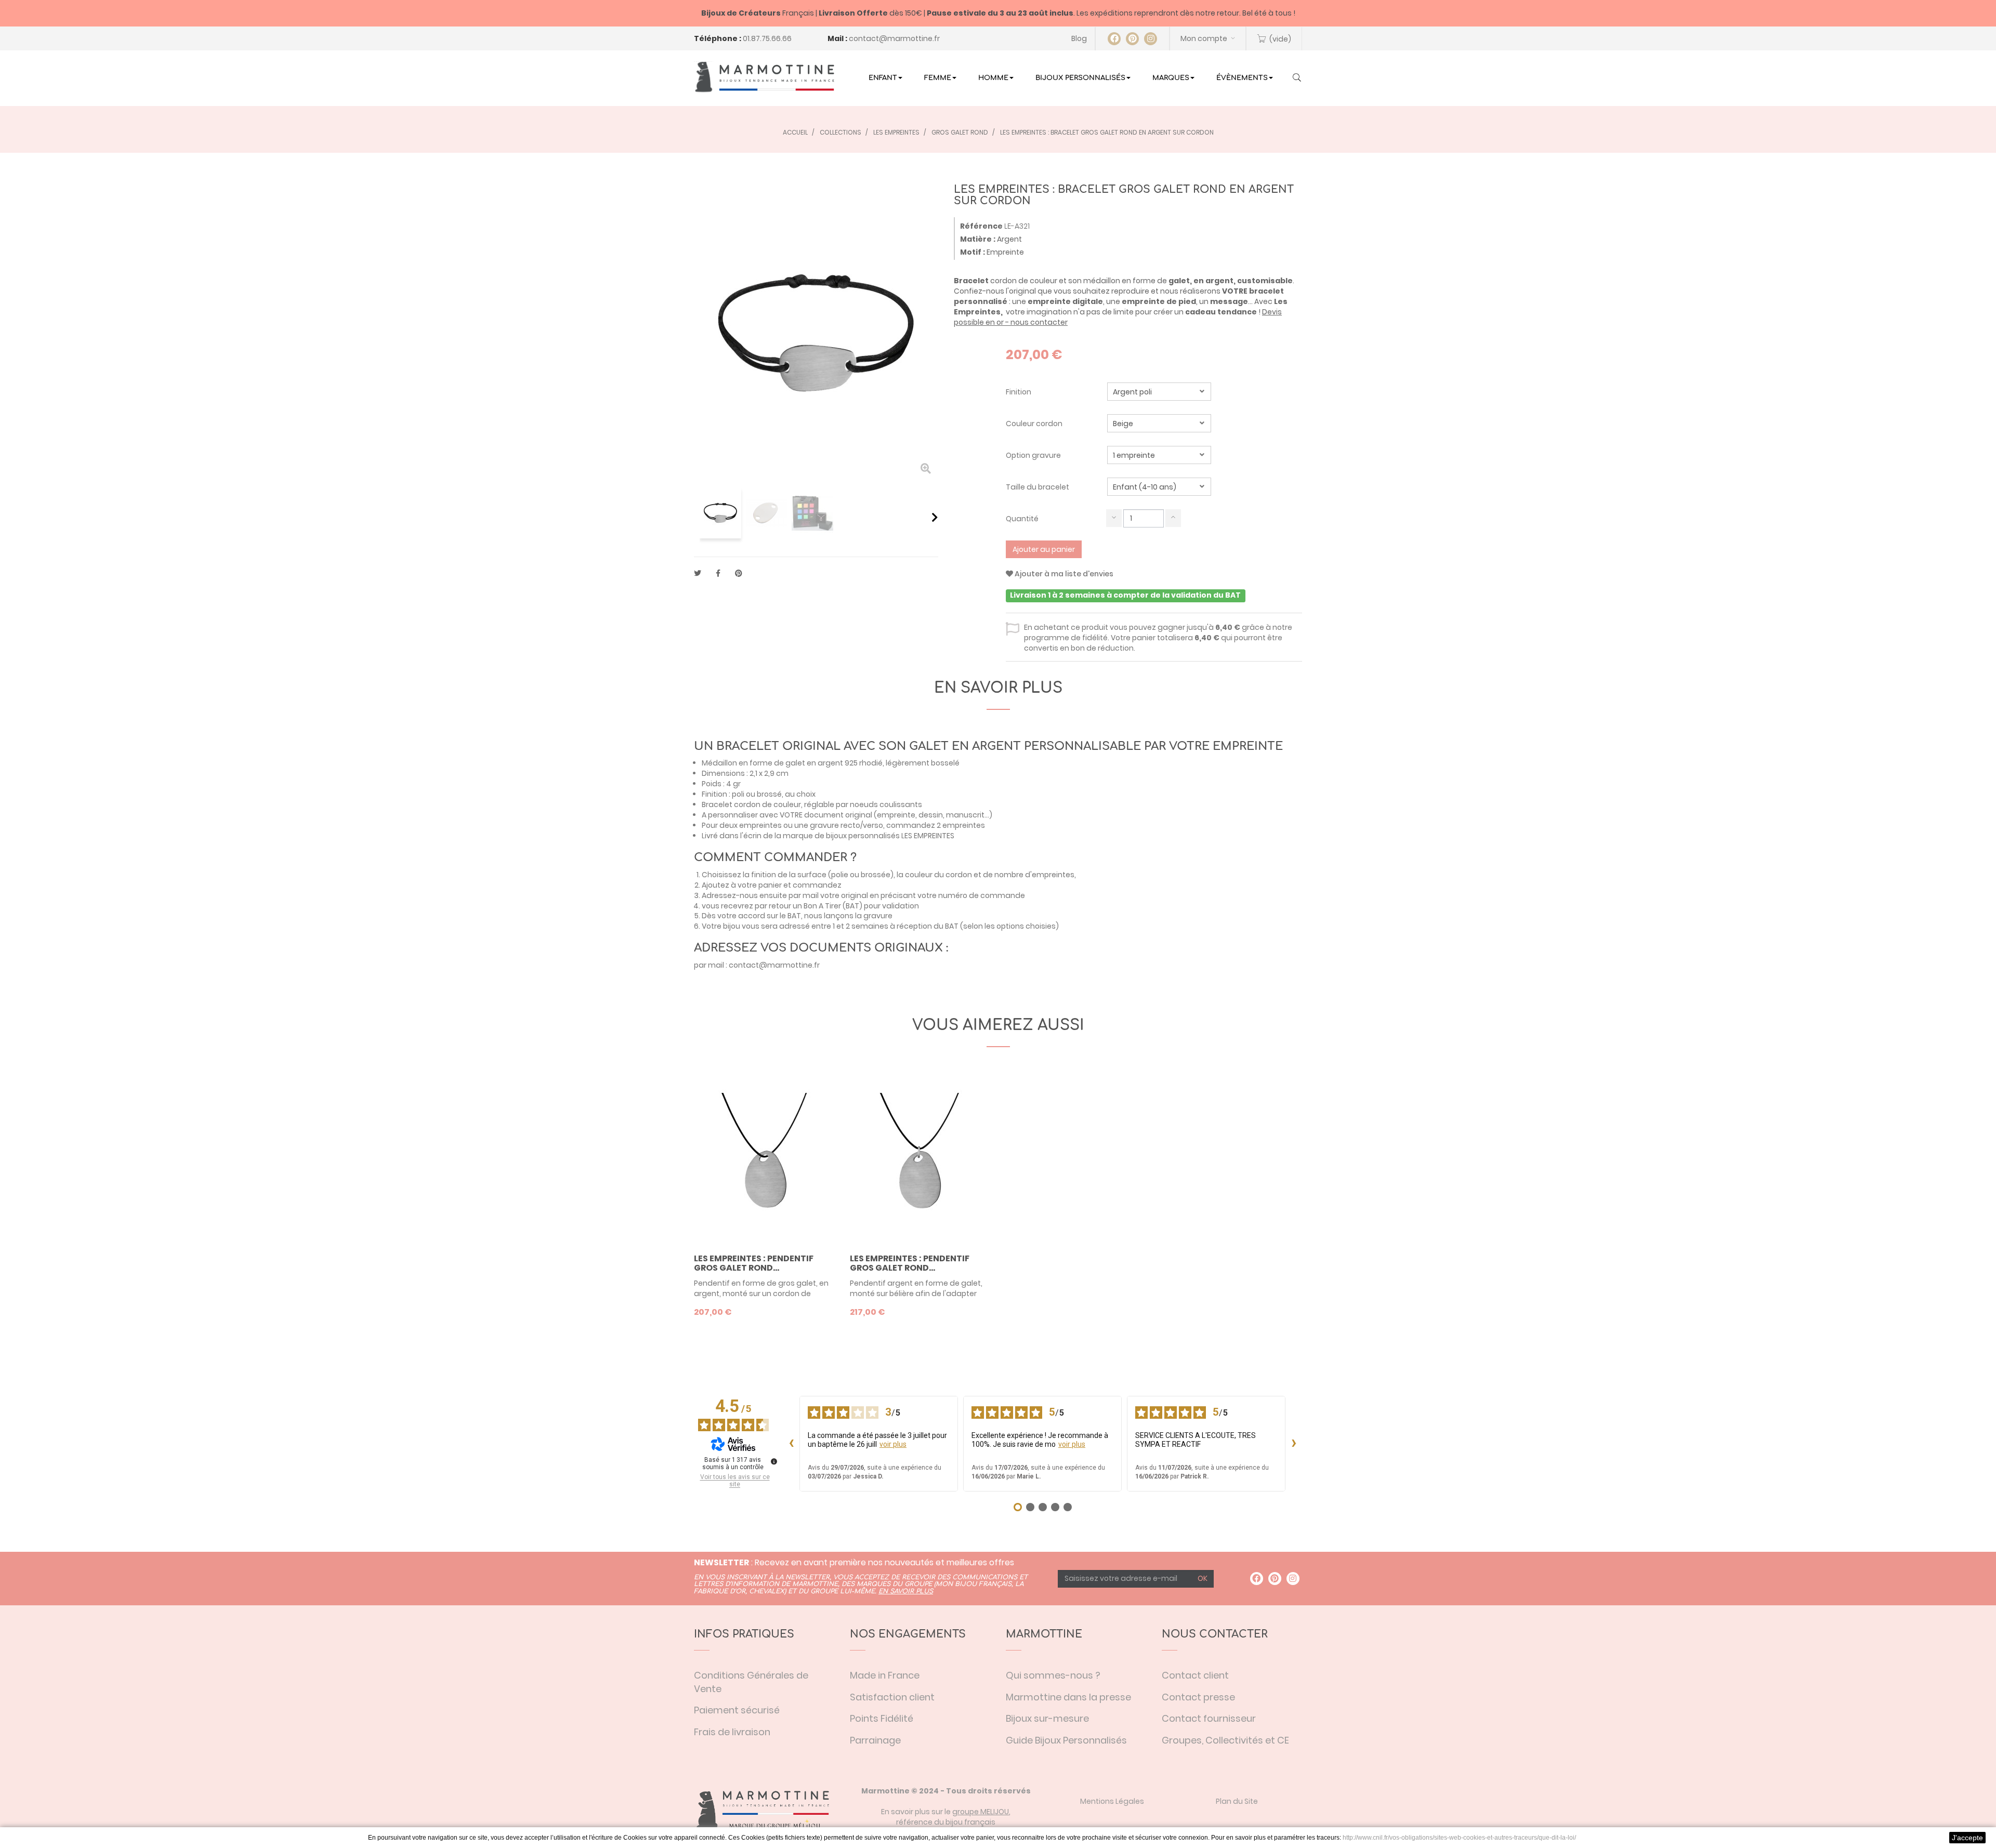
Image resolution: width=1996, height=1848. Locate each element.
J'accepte (1967, 1838)
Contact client (1195, 1675)
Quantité (1022, 519)
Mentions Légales (1112, 1801)
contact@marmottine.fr (894, 38)
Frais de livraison (732, 1732)
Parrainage (875, 1740)
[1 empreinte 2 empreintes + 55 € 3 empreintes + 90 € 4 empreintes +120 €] (1159, 455)
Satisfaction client (892, 1697)
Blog (1079, 38)
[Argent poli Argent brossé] (1159, 392)
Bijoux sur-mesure (1047, 1718)
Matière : (978, 239)
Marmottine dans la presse (1068, 1697)
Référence (981, 226)
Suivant (935, 517)
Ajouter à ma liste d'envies (1063, 574)
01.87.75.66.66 (767, 38)
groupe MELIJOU (981, 1812)
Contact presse (1198, 1697)
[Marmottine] (764, 77)
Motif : (973, 252)
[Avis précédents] (791, 1444)
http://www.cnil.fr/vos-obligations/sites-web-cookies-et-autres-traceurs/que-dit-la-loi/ (1459, 1838)
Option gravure (1034, 455)
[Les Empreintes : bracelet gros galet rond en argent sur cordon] (720, 513)
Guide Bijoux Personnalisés (1066, 1740)
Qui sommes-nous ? (1053, 1675)
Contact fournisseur (1209, 1718)
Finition (1019, 392)
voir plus (893, 1444)
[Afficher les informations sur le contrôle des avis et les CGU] (774, 1461)
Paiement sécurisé (737, 1710)
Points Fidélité (882, 1718)
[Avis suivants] (1294, 1444)
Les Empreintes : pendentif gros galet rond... (754, 1263)
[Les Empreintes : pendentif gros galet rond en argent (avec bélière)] (920, 1163)
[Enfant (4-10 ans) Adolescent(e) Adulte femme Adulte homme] (1159, 487)
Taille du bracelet (1038, 487)
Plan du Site (1237, 1801)
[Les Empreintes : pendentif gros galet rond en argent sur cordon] (764, 1163)
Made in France (885, 1675)
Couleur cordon (1035, 424)
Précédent (698, 517)
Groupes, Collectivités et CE (1225, 1740)
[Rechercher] (1297, 78)
